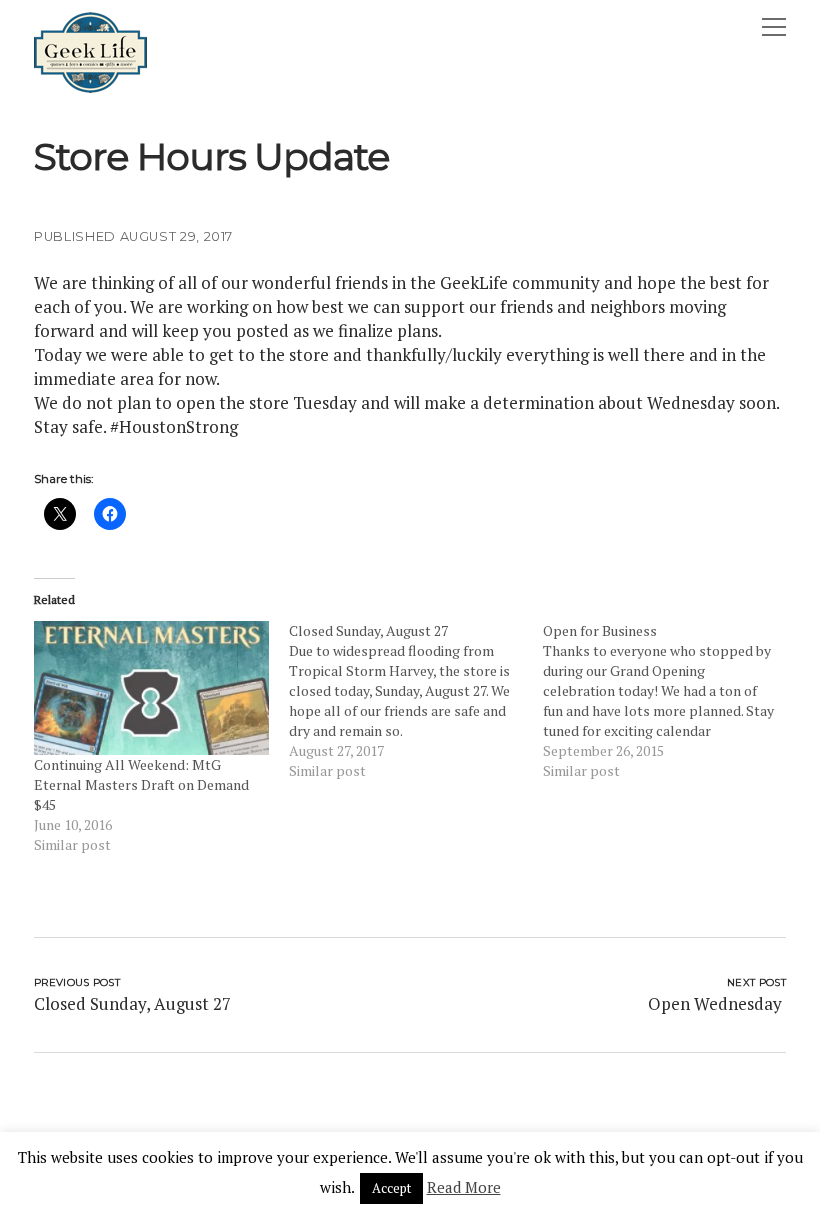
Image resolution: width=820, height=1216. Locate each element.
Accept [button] (391, 1188)
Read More (464, 1187)
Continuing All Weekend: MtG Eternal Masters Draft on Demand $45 (141, 784)
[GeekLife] (90, 88)
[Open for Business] (670, 701)
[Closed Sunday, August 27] (416, 701)
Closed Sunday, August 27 (132, 1003)
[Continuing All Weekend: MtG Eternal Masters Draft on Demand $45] (151, 688)
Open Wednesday (717, 1003)
